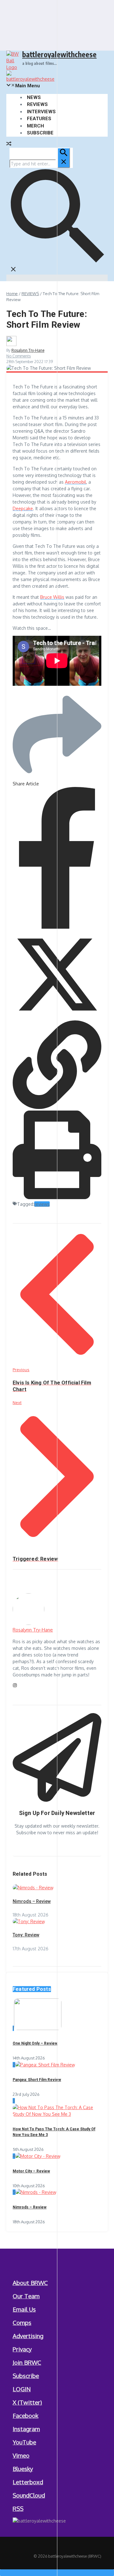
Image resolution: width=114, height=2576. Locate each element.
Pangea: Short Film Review (37, 2080)
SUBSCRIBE (40, 133)
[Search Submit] (64, 158)
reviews (42, 1204)
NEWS (34, 97)
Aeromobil (76, 482)
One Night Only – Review (35, 2043)
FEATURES (39, 119)
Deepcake (23, 508)
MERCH (35, 126)
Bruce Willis (52, 597)
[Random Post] (9, 144)
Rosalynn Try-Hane (28, 350)
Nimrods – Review (32, 1901)
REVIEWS (37, 104)
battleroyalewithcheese (59, 54)
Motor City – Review (31, 2171)
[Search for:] (40, 164)
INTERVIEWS (41, 112)
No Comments (19, 356)
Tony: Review (26, 1935)
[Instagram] (15, 1686)
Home (12, 294)
